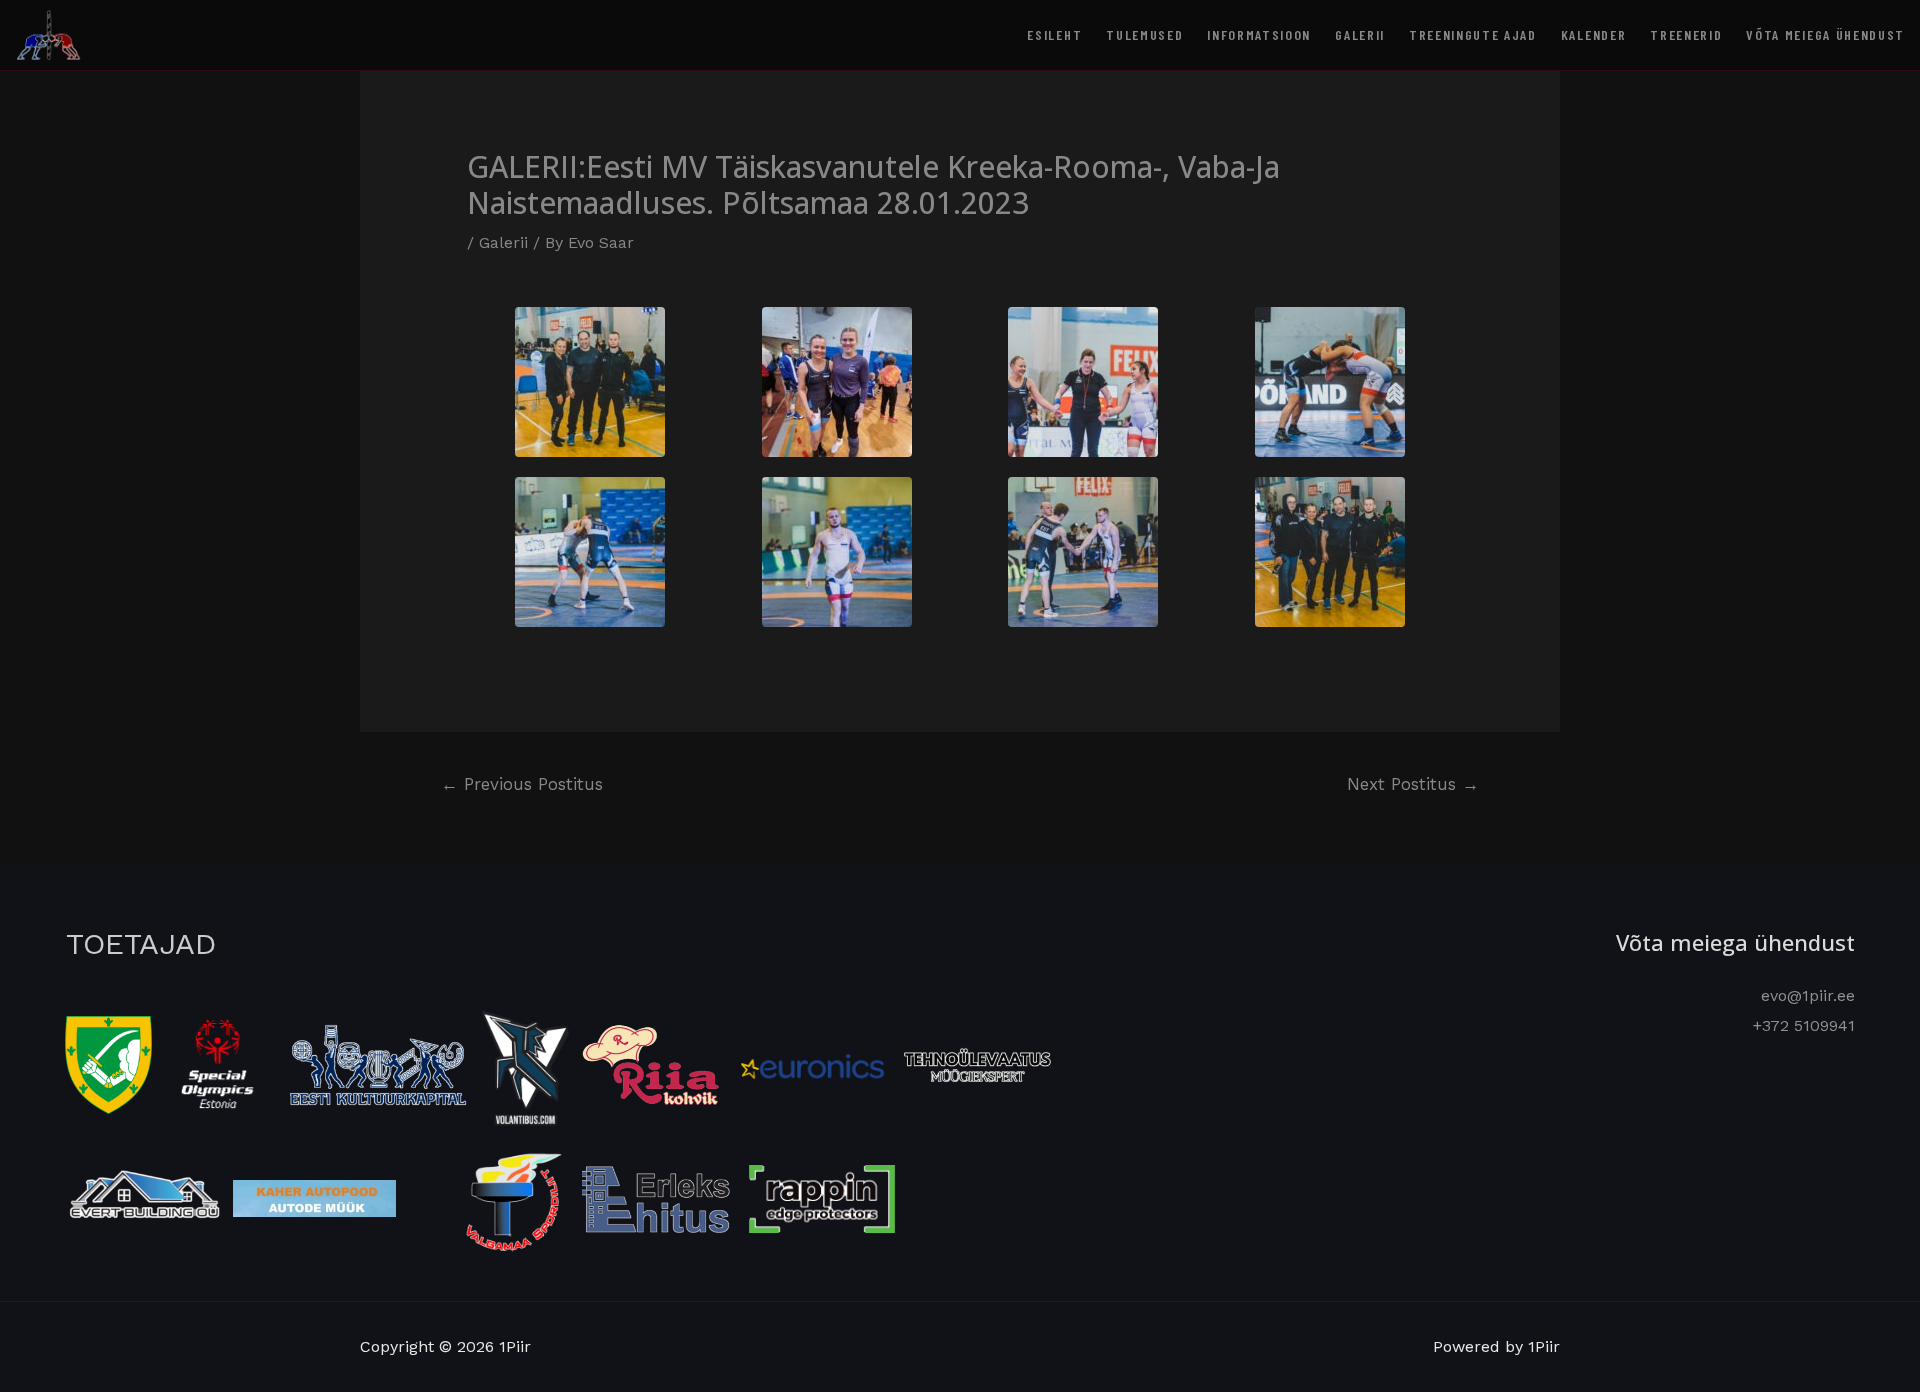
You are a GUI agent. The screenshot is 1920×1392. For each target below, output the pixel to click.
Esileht (1054, 34)
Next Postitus (1413, 784)
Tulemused (1144, 34)
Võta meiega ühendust (1825, 34)
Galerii (1360, 34)
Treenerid (1686, 34)
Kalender (1593, 34)
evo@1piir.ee (1808, 995)
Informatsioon (1259, 34)
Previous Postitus (522, 784)
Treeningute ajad (1473, 34)
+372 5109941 (1804, 1025)
